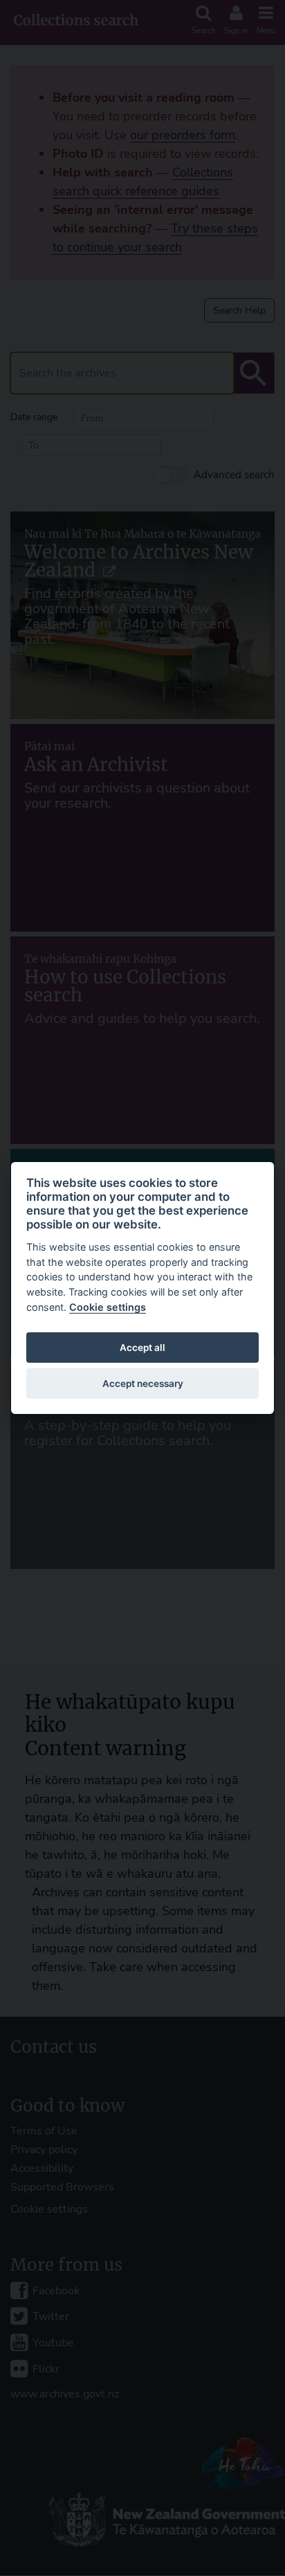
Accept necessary (143, 1384)
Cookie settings (108, 1307)
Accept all (142, 1348)
